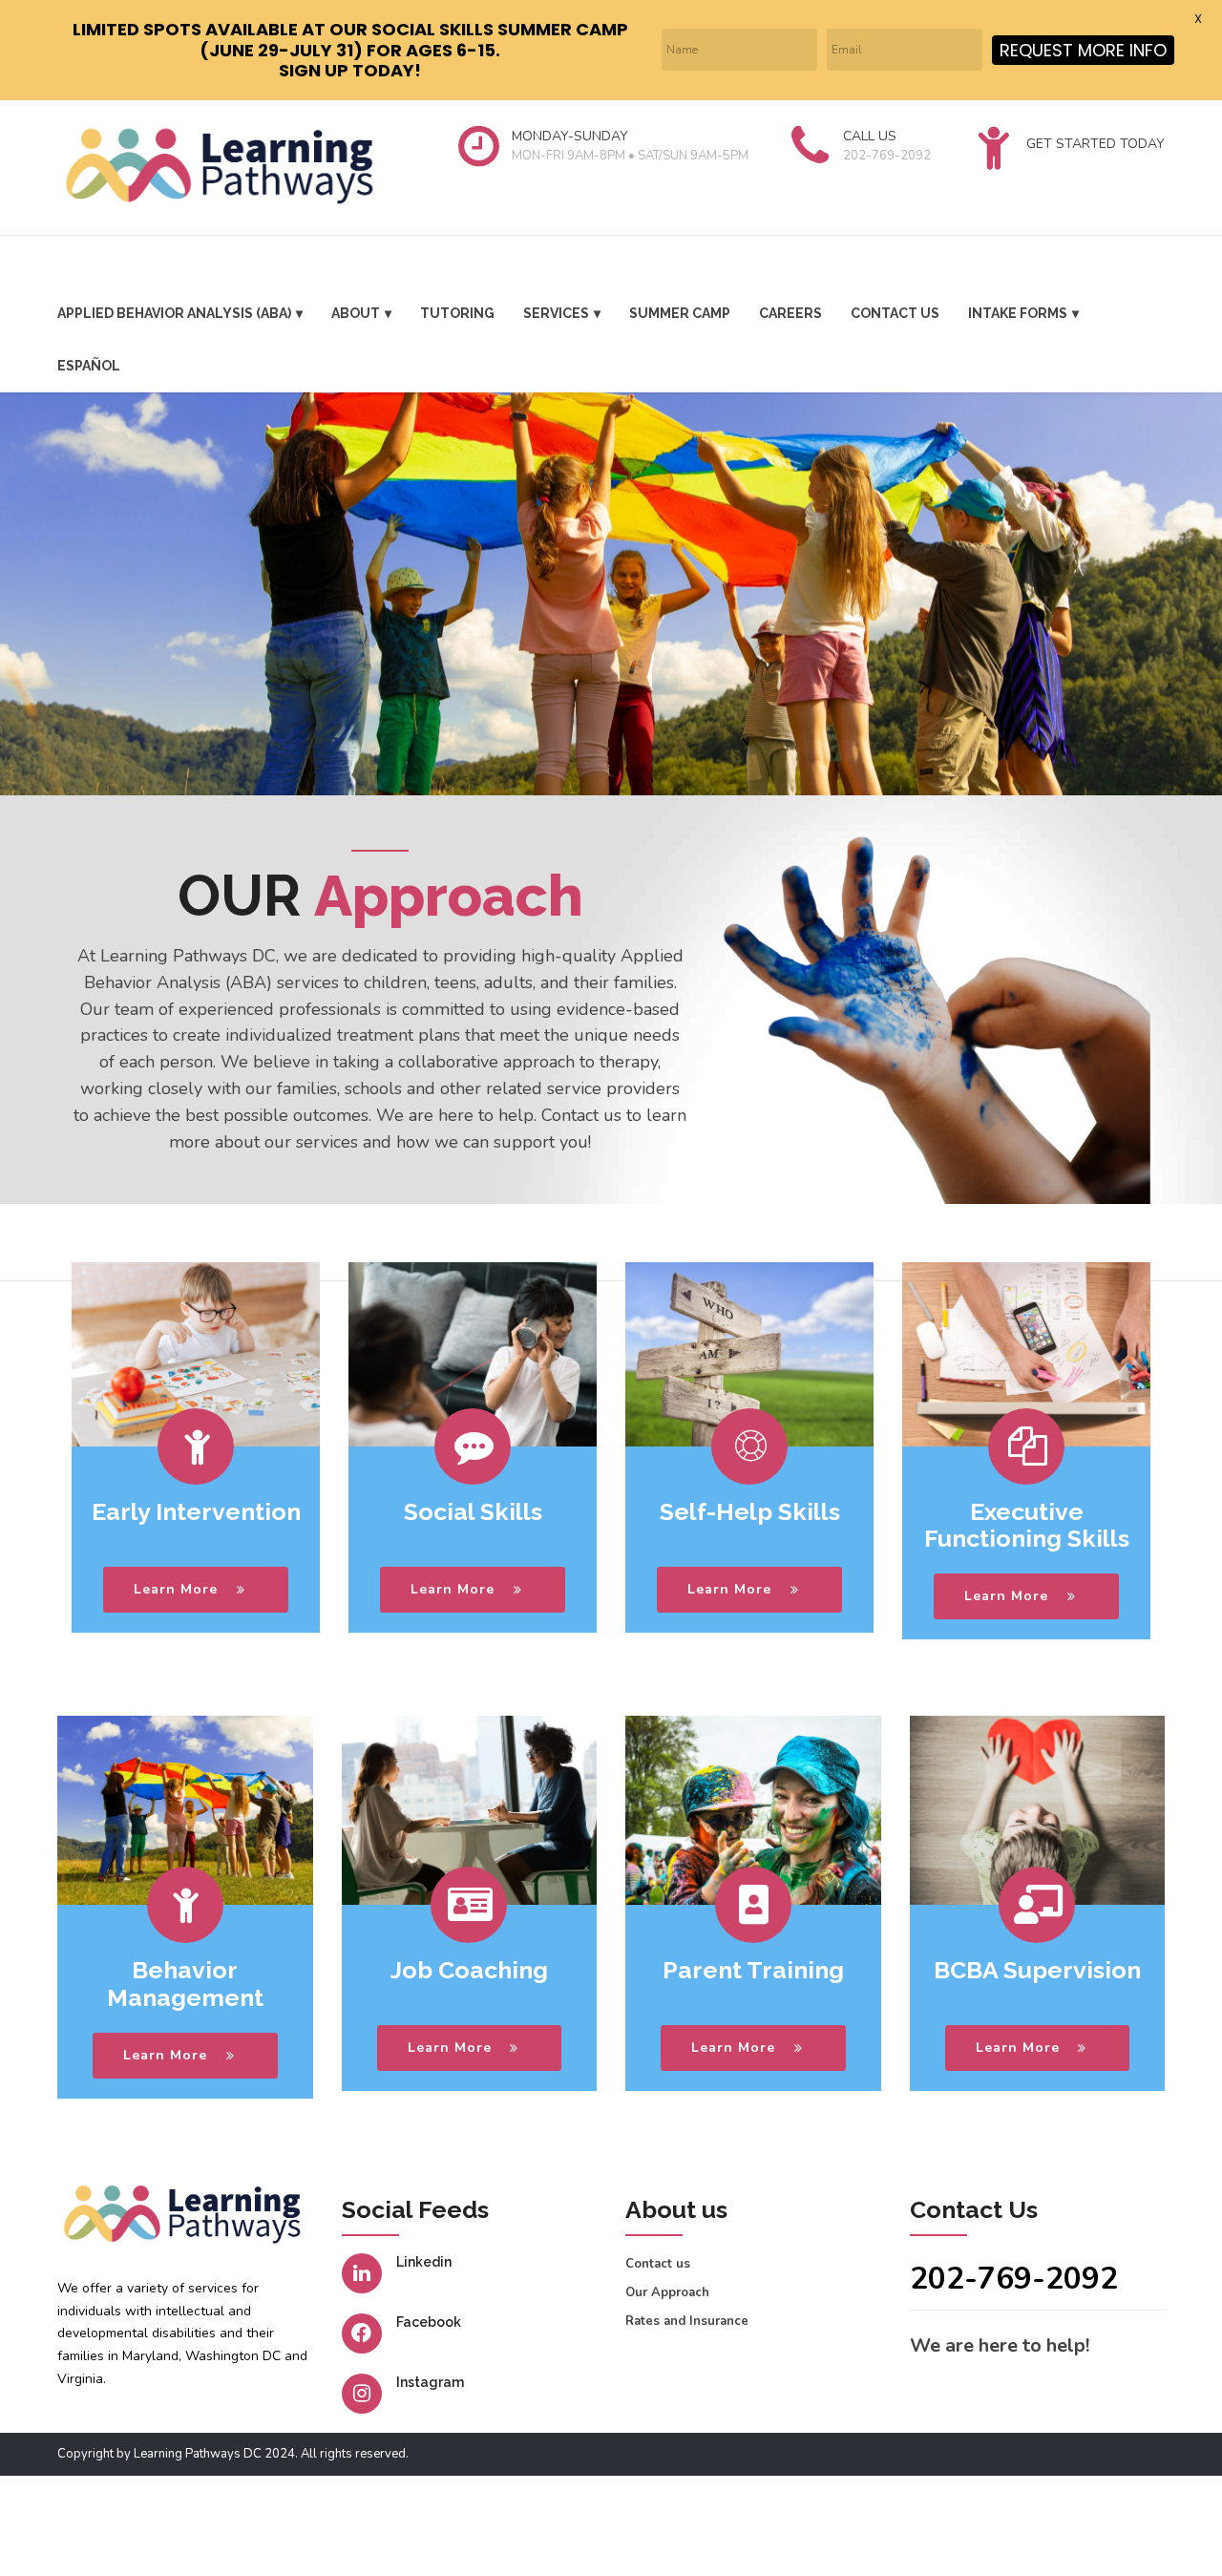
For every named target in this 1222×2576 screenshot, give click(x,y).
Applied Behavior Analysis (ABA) (174, 313)
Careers (790, 313)
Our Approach (667, 2292)
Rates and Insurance (687, 2321)
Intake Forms (1018, 313)
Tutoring (457, 313)
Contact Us (895, 313)
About (356, 313)
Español (89, 366)
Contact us (658, 2264)
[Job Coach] (470, 1810)
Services (556, 313)
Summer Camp (680, 313)
